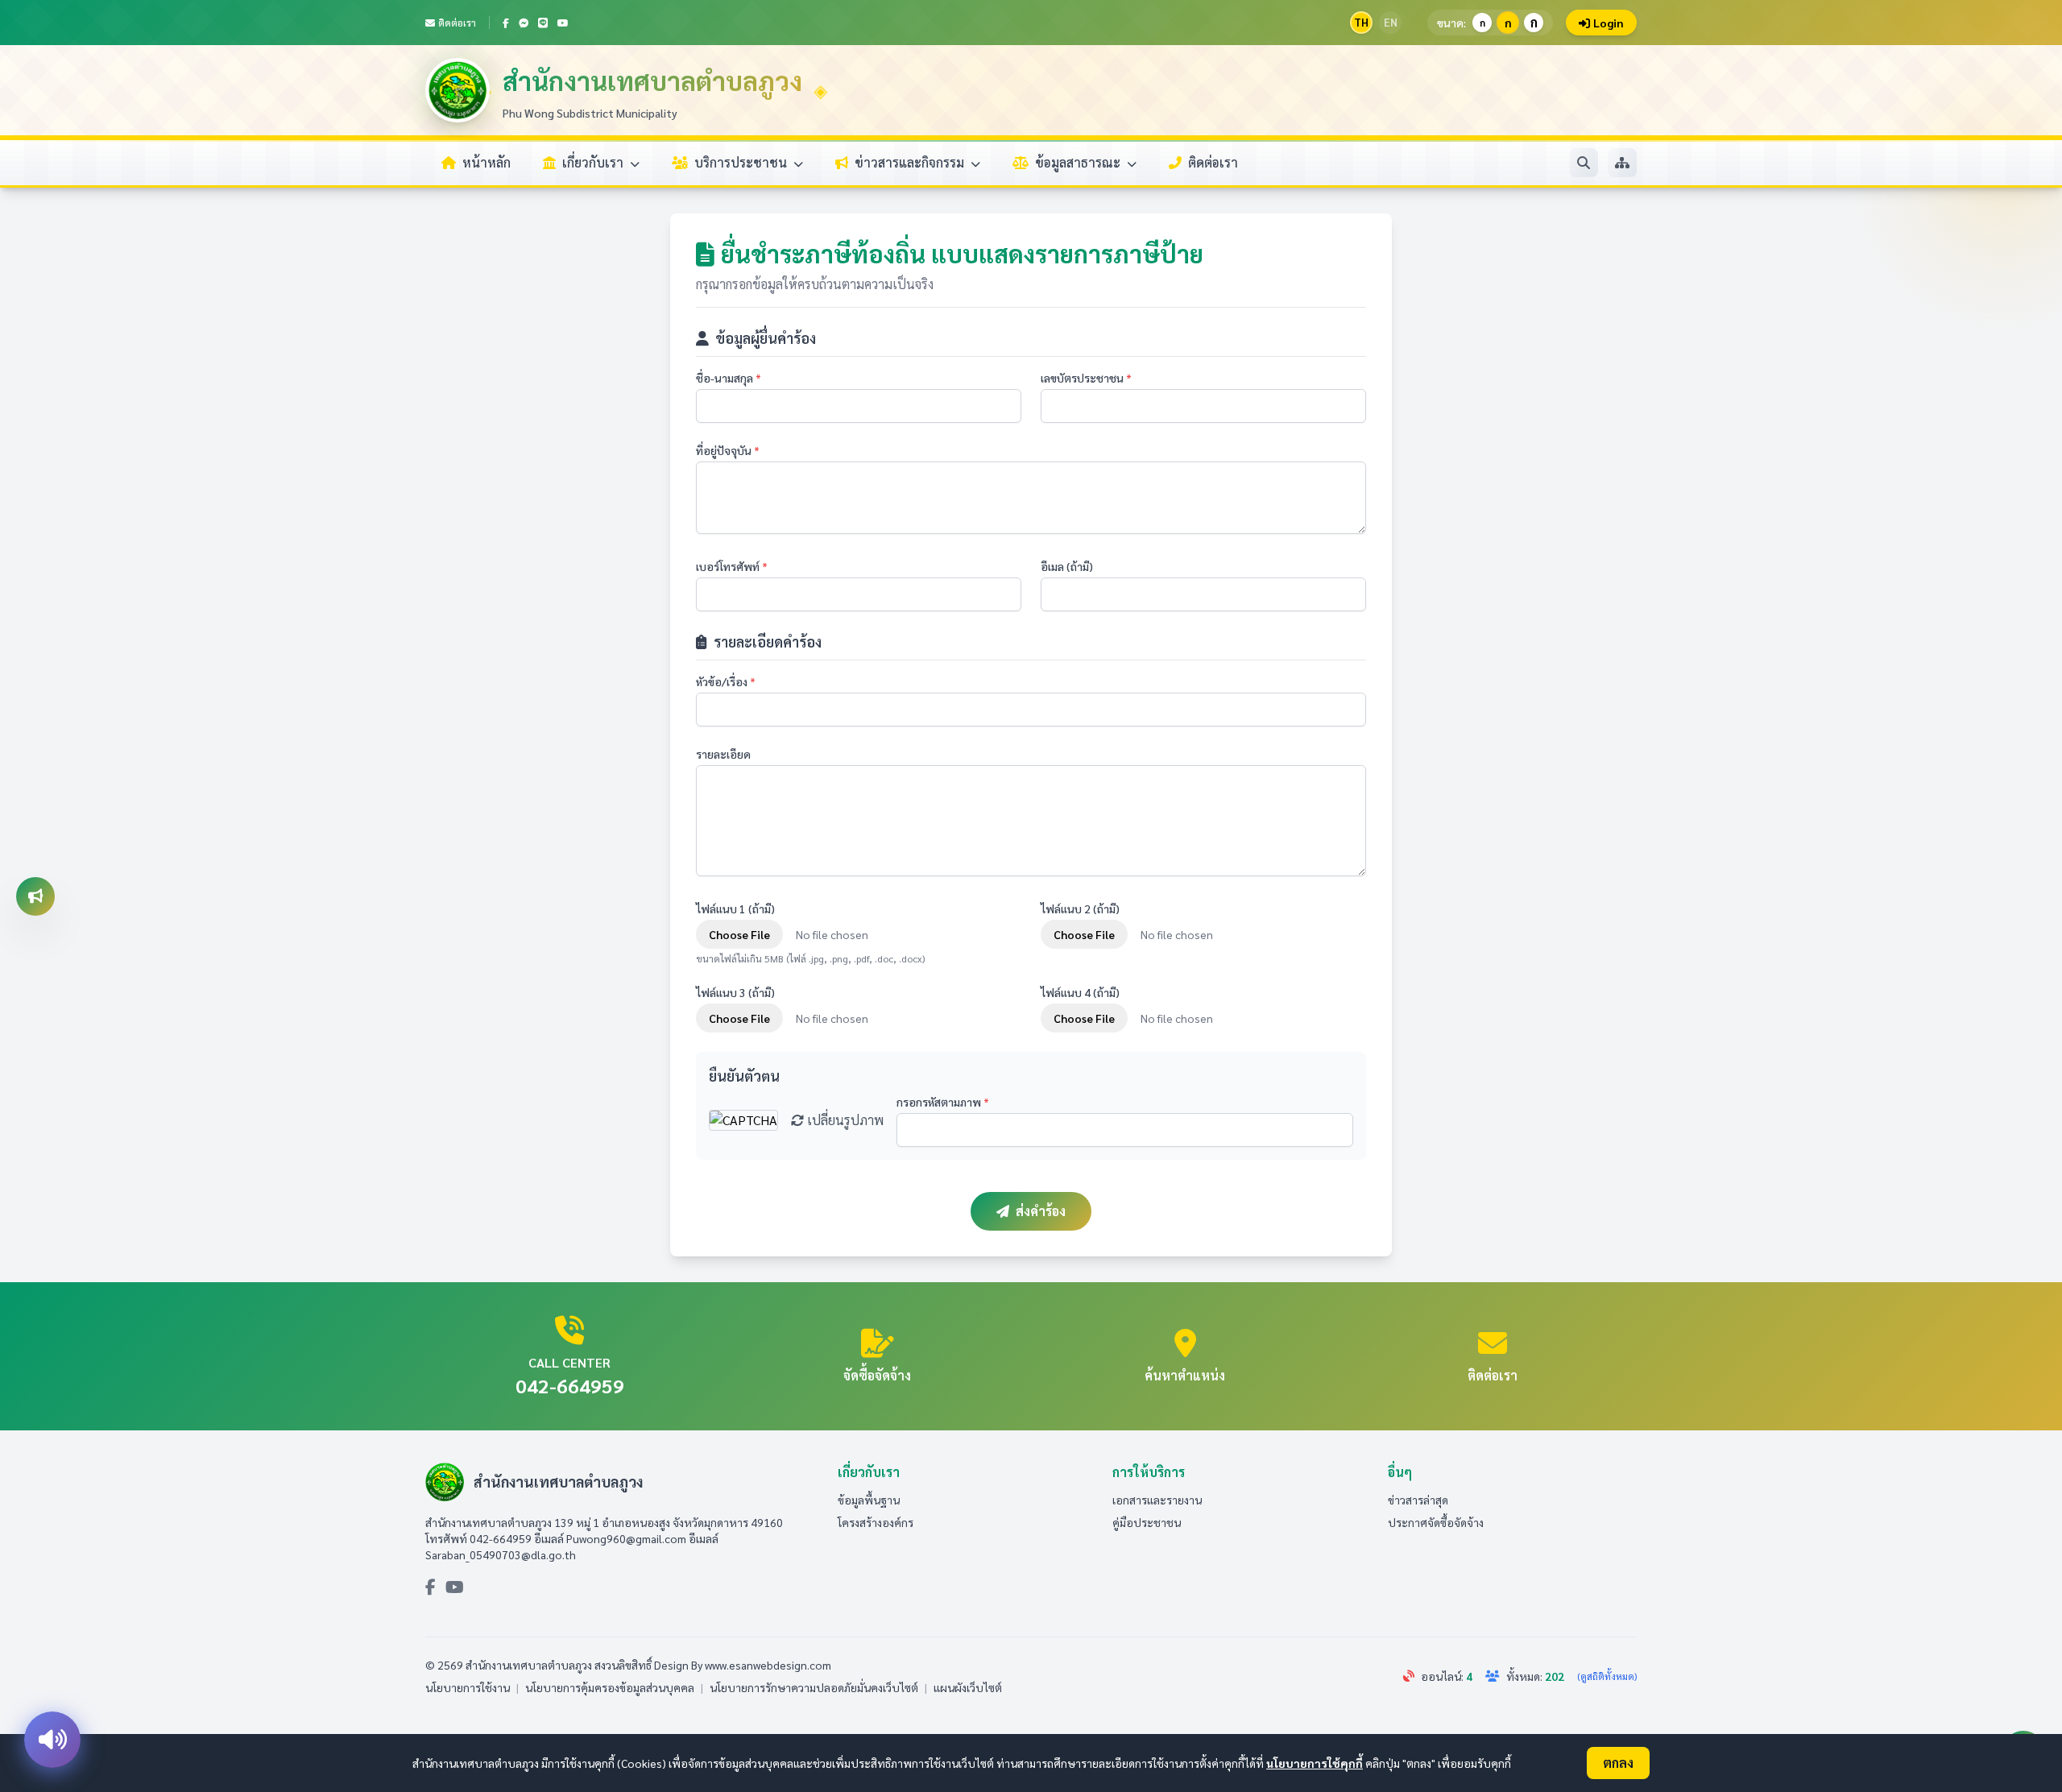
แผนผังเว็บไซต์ (968, 1687)
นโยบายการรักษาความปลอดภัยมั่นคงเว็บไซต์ (814, 1687)
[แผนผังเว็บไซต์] (1622, 163)
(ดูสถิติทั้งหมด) (1607, 1676)
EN (1391, 22)
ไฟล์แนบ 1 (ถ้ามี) (735, 908)
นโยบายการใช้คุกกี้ (1315, 1763)
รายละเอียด (723, 754)
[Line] (543, 23)
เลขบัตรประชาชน (1086, 378)
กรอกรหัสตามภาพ (943, 1102)
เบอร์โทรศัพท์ (732, 566)
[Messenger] (524, 23)
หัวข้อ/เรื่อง (726, 681)
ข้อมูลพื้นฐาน (869, 1500)
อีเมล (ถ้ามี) (1067, 566)
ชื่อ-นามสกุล (729, 378)
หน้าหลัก (487, 162)
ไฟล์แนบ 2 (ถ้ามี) (1080, 908)
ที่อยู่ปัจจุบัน (728, 450)
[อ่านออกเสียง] (52, 1740)
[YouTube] (563, 23)
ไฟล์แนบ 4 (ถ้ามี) (1080, 992)
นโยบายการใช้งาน (468, 1687)
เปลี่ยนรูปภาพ (844, 1120)
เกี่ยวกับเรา (594, 162)
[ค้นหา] (1584, 163)
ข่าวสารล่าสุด (1418, 1500)
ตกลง (1618, 1763)
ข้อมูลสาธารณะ (1079, 162)
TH (1361, 22)
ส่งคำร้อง (1041, 1211)
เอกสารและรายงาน (1157, 1500)
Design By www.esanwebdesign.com (743, 1665)
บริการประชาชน (742, 162)
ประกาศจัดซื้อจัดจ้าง (1436, 1522)
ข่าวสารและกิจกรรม (911, 162)
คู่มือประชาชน (1147, 1522)
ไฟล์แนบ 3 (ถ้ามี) (735, 992)
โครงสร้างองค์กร (876, 1522)
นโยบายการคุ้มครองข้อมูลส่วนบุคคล (610, 1687)
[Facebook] (506, 23)
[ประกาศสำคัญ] (35, 896)
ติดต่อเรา (457, 23)
